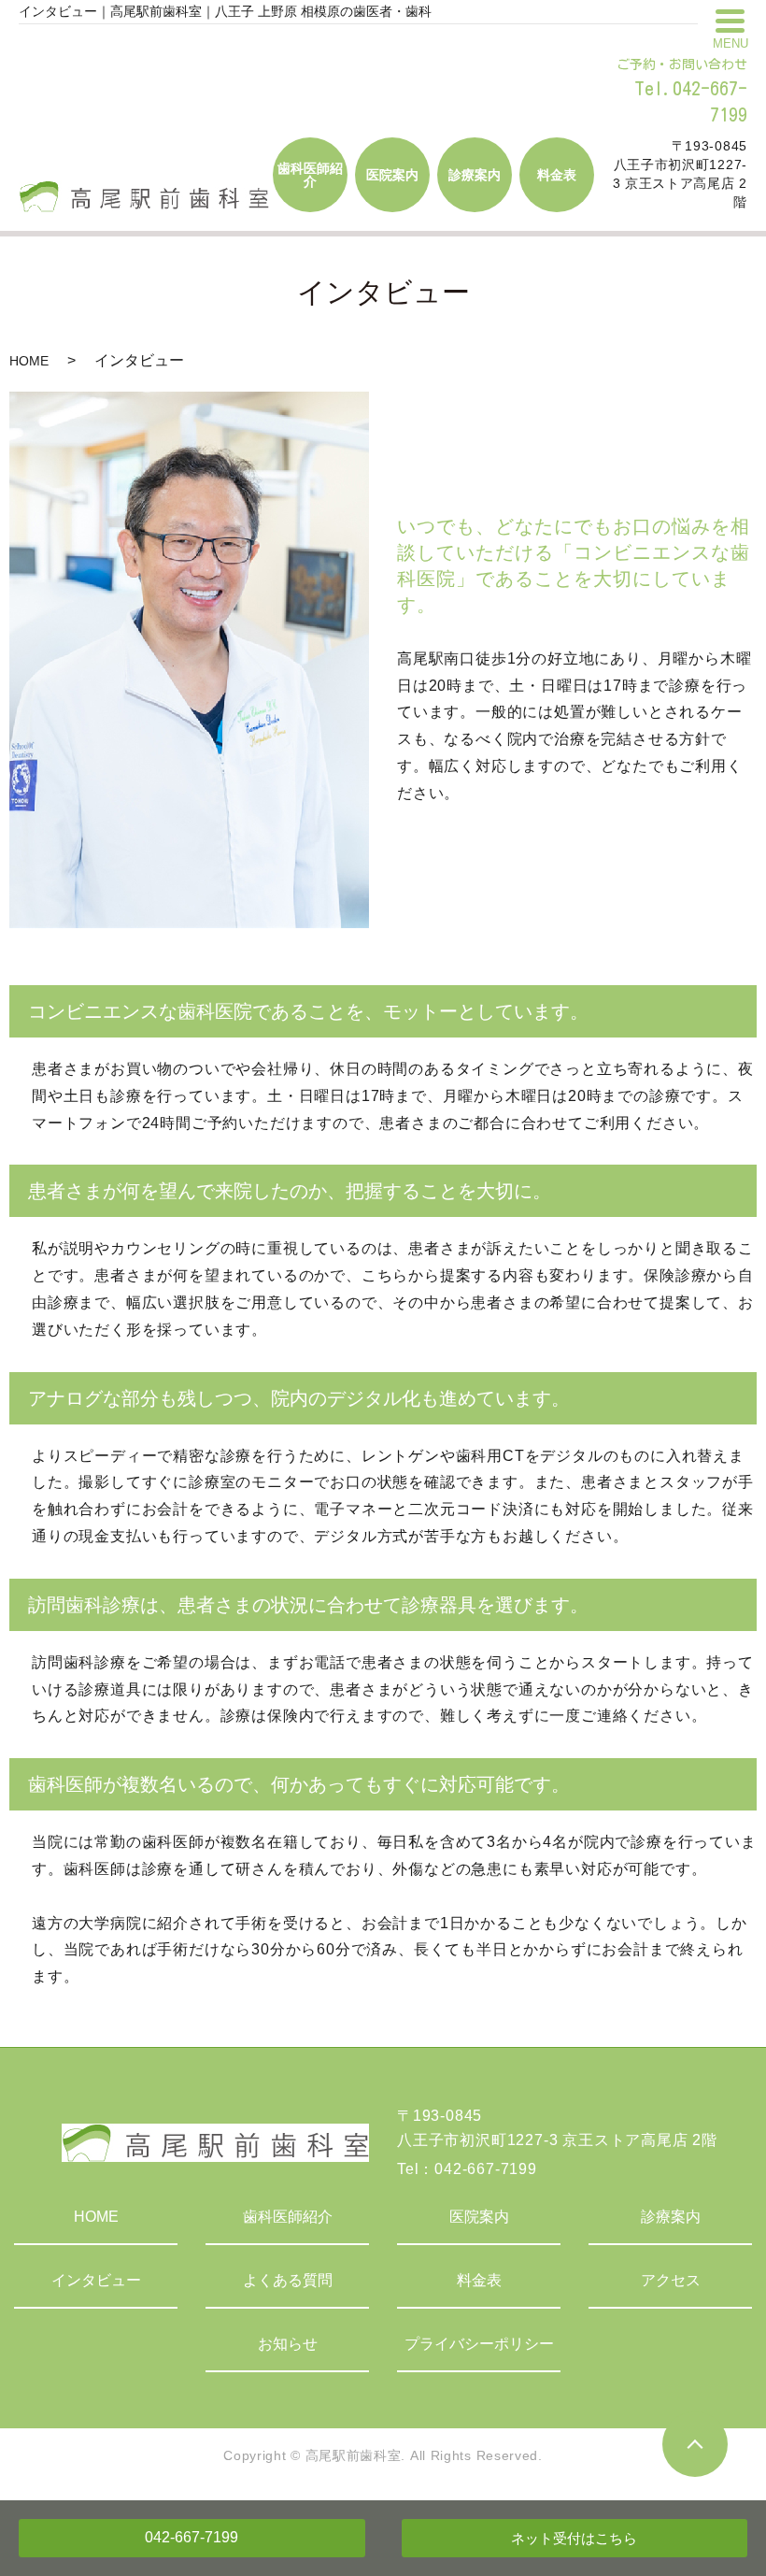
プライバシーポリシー (479, 2344)
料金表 (479, 2280)
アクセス (671, 2280)
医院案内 (479, 2217)
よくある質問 (288, 2280)
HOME (29, 361)
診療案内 (671, 2217)
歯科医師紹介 (288, 2217)
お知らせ (288, 2344)
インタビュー (96, 2280)
